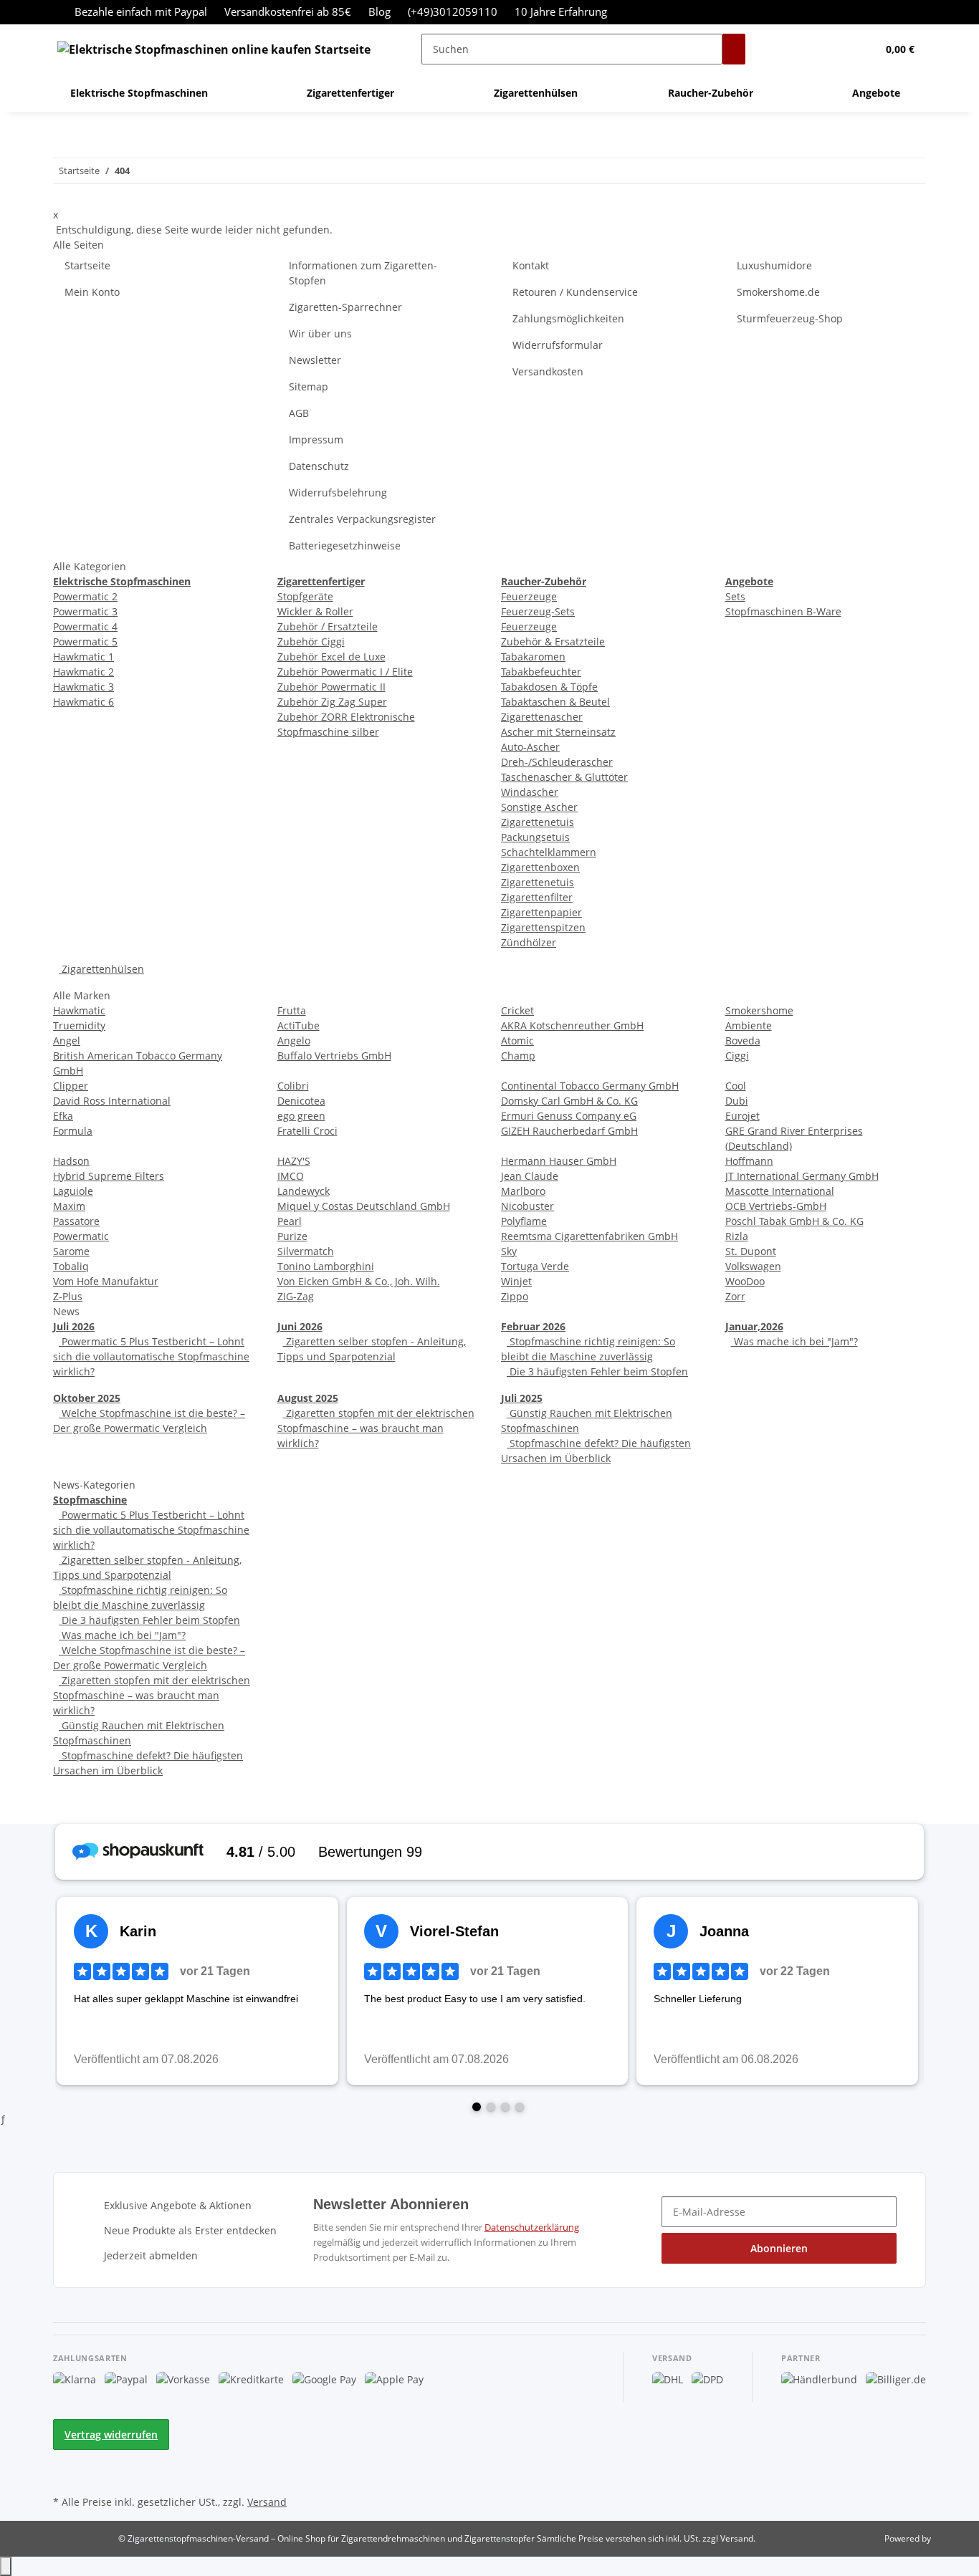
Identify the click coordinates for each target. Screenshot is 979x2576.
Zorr (735, 1296)
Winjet (516, 1281)
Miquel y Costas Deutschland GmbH (364, 1206)
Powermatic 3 (85, 611)
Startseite (87, 265)
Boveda (743, 1041)
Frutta (292, 1010)
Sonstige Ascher (539, 807)
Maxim (69, 1206)
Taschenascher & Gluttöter (564, 777)
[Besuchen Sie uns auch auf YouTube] (65, 2475)
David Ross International (112, 1101)
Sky (509, 1251)
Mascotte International (780, 1191)
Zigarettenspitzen (543, 927)
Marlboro (523, 1191)
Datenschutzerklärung (532, 2227)
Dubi (737, 1101)
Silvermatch (306, 1251)
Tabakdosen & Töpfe (549, 687)
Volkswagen (753, 1266)
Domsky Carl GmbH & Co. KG (569, 1101)
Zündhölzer (529, 942)
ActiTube (299, 1025)
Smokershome (759, 1010)
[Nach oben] (6, 2566)
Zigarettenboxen (540, 867)
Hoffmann (749, 1161)
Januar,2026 (754, 1326)
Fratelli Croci (307, 1131)
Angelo (294, 1041)
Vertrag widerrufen (111, 2435)
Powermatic (81, 1236)
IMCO (291, 1176)
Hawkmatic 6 (83, 702)
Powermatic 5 (85, 641)
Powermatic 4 (85, 626)
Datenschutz (319, 466)
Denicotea (301, 1101)
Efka (63, 1116)
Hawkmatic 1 (83, 657)
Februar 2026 (533, 1326)
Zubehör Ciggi (311, 641)
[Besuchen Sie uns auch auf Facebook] (65, 2459)
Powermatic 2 (85, 596)
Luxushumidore (774, 265)
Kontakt (531, 265)
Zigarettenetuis (538, 822)
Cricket (517, 1010)
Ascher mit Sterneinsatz (558, 732)
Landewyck (304, 1191)
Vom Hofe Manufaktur (106, 1281)
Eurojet (742, 1116)
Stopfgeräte (305, 596)
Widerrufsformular (558, 345)
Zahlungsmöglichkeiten (568, 318)
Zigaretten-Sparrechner (345, 307)
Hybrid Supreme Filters (109, 1176)
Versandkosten (548, 371)
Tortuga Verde (535, 1266)
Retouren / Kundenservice (575, 292)
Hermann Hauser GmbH (559, 1161)
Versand (267, 2502)
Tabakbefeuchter (541, 672)
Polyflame (524, 1221)
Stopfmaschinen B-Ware (783, 611)
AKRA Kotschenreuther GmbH (572, 1025)
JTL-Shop (950, 2538)
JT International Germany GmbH (802, 1176)
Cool (736, 1086)
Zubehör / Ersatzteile (328, 626)
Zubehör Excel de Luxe (331, 657)
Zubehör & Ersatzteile (553, 641)
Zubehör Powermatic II (331, 687)
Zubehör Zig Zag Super (332, 702)
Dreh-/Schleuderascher (557, 762)
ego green (301, 1116)
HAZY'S (294, 1161)
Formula (73, 1131)
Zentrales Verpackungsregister (362, 519)
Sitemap (309, 386)
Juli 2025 (522, 1398)
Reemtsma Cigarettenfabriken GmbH (589, 1236)
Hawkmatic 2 (83, 672)
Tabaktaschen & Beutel (555, 702)
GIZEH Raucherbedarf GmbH (569, 1131)
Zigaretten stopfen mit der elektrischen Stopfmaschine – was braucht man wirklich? (376, 1428)
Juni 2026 (300, 1326)
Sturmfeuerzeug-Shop (790, 318)
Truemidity (79, 1025)
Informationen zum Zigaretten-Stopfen (363, 273)
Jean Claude (530, 1176)
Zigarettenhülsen (101, 969)
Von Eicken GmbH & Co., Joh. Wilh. (359, 1281)
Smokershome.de (778, 292)
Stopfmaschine (90, 1500)
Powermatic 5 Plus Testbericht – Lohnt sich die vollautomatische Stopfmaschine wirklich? (151, 1356)
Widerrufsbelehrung (338, 492)
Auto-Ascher (530, 747)
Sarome (71, 1251)
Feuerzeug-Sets (538, 611)
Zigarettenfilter (537, 897)
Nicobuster (527, 1206)
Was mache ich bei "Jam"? (794, 1341)
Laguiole (73, 1191)
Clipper (71, 1086)
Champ (518, 1056)
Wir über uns (320, 333)
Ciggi (737, 1056)
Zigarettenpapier (541, 912)
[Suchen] (734, 49)
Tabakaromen (533, 657)
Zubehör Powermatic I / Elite (345, 672)
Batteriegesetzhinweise (345, 546)
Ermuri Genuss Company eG (569, 1116)
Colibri (293, 1086)
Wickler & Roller (315, 611)
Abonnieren (779, 2248)
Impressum (316, 439)
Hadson (71, 1161)
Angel (67, 1041)
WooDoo (745, 1281)
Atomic (517, 1041)
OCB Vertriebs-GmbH (776, 1206)
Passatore (76, 1221)
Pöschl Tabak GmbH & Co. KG (794, 1221)
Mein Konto (92, 292)
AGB (299, 413)
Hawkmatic (79, 1010)
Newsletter (315, 360)
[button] (837, 49)
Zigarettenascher (542, 717)
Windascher (530, 792)
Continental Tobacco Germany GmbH (590, 1086)
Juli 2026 (74, 1326)
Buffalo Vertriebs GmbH (334, 1056)
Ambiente (749, 1025)
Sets (735, 596)
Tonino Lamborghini (326, 1266)
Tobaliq (71, 1266)
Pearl (290, 1221)
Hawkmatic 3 (83, 687)
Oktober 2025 (87, 1398)
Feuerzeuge (529, 596)
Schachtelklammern (549, 852)
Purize (292, 1236)
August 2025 (308, 1398)
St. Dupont (751, 1251)
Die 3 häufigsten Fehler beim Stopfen (597, 1371)
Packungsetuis (535, 837)
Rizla (737, 1236)
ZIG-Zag (296, 1296)
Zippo (515, 1296)
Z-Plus (68, 1296)
